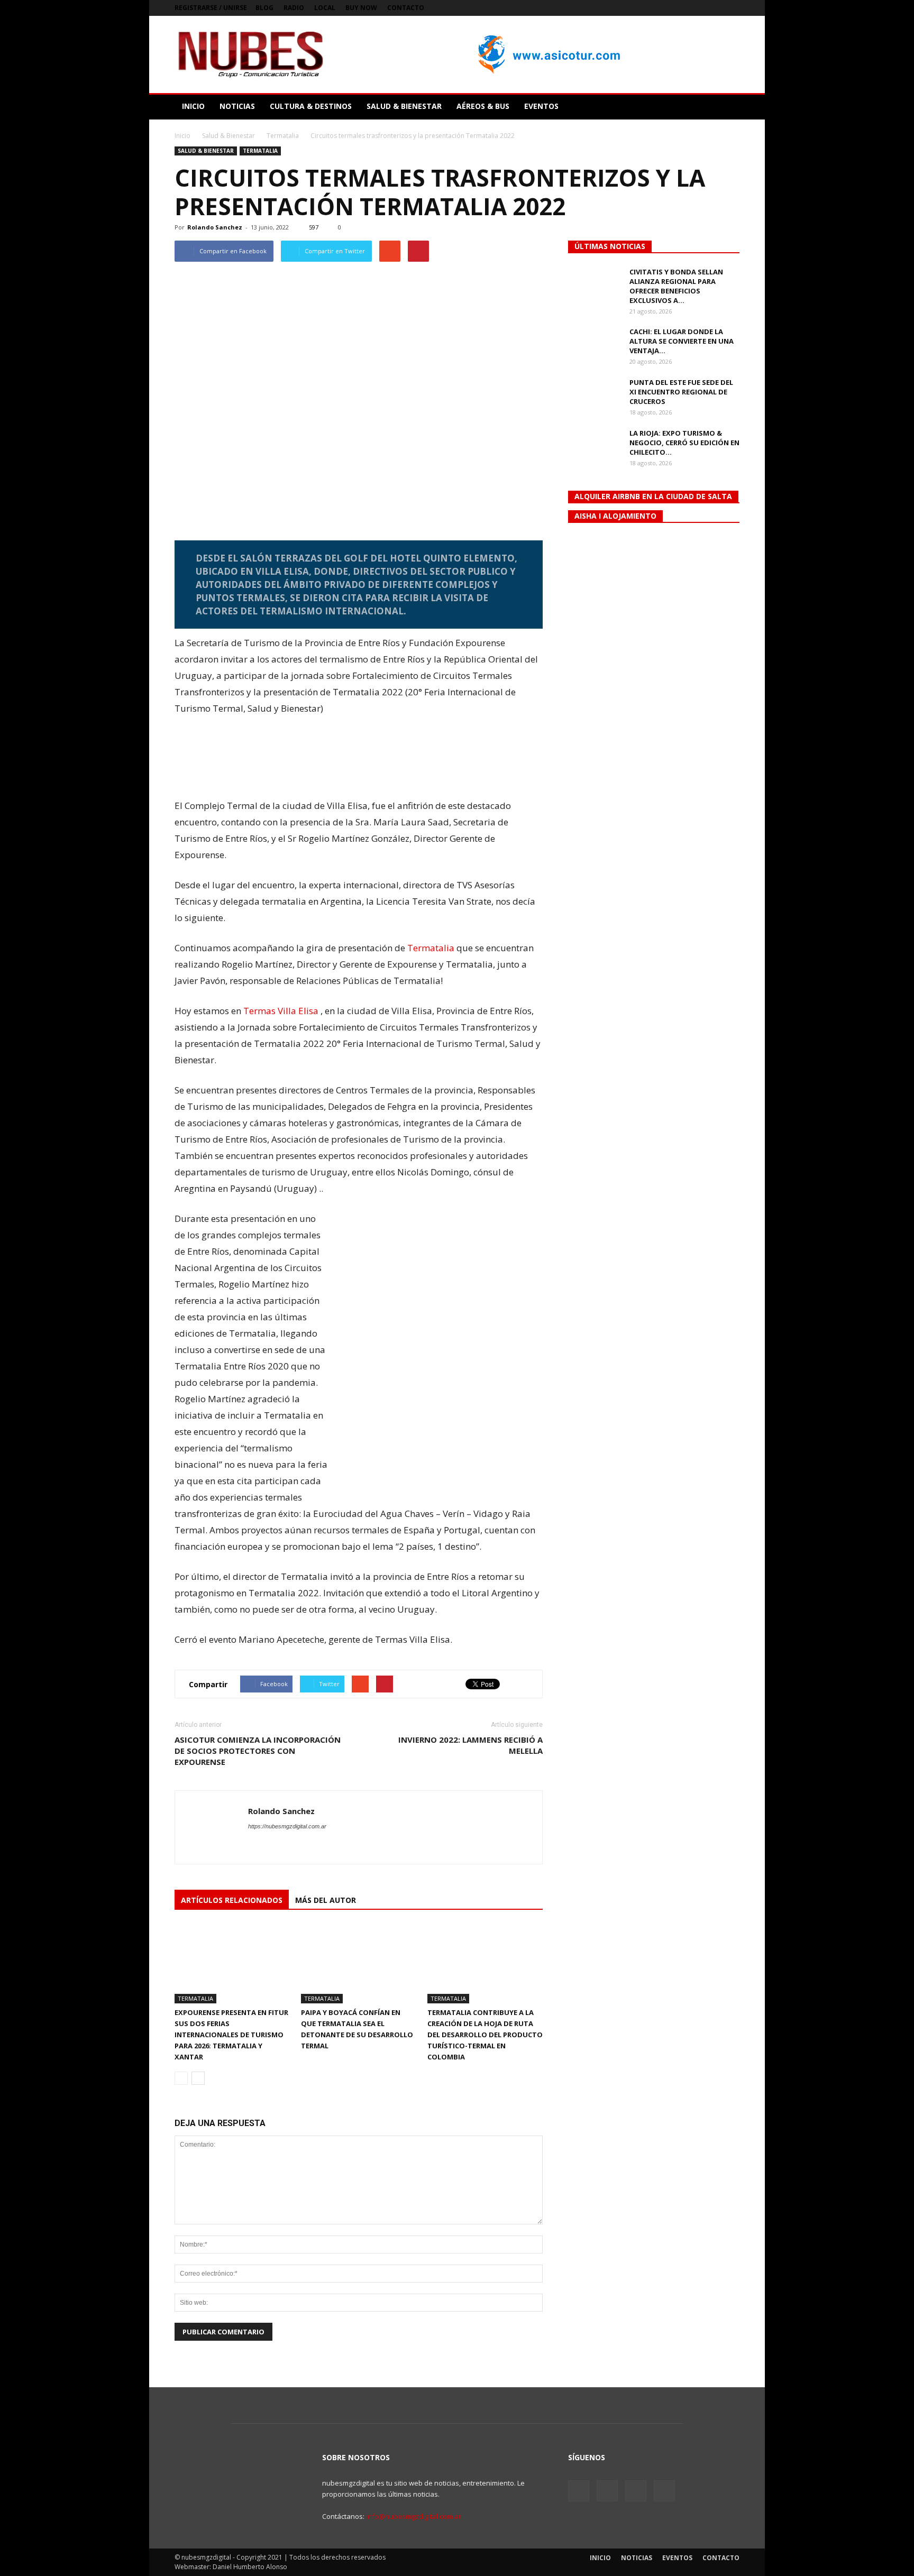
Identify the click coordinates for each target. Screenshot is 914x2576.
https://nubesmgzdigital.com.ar (287, 1826)
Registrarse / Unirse (211, 8)
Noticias (637, 2558)
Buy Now (361, 8)
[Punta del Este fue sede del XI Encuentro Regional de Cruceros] (595, 396)
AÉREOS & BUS (483, 106)
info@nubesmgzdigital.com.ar (414, 2516)
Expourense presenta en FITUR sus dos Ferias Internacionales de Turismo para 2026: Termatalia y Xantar (231, 2035)
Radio (294, 8)
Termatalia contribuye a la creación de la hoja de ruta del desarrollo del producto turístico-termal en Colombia (485, 2035)
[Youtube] (732, 8)
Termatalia (260, 151)
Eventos (677, 2558)
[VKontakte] (714, 8)
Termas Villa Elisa (281, 1011)
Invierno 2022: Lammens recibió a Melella (470, 1745)
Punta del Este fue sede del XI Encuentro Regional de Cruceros (681, 392)
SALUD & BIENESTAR (404, 106)
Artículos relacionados (232, 1900)
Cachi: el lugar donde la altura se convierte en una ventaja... (682, 341)
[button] (727, 106)
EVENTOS (541, 106)
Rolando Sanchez (215, 227)
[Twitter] (697, 8)
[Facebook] (679, 8)
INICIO (193, 106)
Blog (264, 8)
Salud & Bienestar (206, 151)
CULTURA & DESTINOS (311, 106)
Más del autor (326, 1900)
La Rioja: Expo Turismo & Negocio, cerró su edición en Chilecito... (684, 443)
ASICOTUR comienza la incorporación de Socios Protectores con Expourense (258, 1751)
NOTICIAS (237, 106)
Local (325, 8)
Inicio (182, 136)
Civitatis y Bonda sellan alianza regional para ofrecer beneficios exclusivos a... (676, 286)
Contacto (406, 8)
